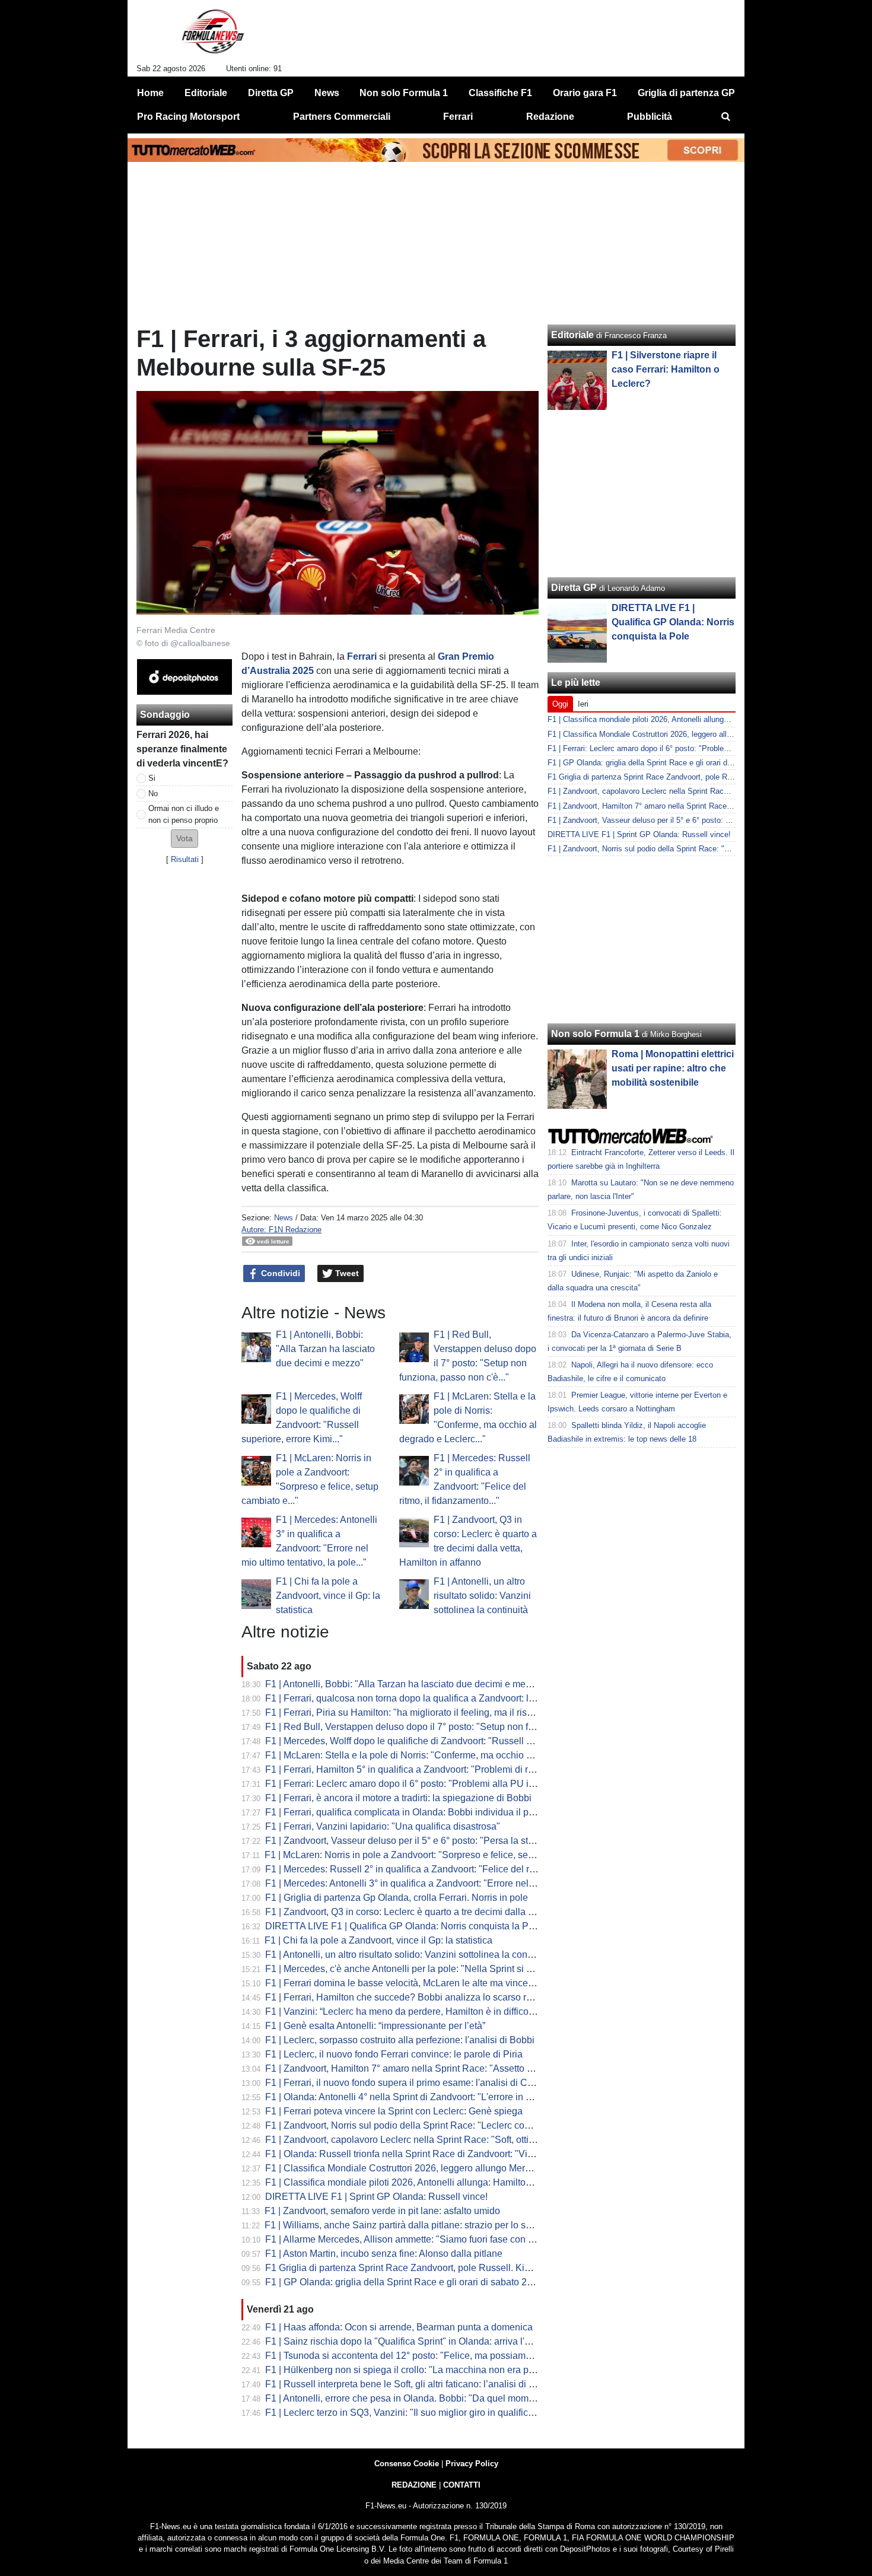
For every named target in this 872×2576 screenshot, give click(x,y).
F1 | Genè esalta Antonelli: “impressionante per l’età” (375, 2026)
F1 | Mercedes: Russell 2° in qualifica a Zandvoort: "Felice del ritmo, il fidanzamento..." (446, 1869)
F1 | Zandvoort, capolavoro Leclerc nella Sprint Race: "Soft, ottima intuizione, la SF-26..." (451, 2140)
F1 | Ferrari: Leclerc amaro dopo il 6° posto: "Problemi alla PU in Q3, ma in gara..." (437, 1784)
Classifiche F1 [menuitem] (500, 93)
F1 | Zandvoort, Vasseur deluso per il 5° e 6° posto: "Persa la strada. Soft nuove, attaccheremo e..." (471, 1841)
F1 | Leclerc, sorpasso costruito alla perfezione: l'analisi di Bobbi (400, 2040)
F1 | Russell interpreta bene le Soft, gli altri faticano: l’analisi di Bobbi (409, 2384)
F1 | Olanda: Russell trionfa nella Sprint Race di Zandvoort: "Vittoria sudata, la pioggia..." (451, 2154)
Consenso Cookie (407, 2464)
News (284, 1218)
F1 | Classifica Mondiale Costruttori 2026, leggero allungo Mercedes (408, 2168)
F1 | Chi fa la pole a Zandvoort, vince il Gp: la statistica (328, 1596)
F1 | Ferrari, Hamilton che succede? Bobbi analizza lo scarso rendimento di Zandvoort (445, 1997)
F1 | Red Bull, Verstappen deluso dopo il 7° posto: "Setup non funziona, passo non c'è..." (450, 1727)
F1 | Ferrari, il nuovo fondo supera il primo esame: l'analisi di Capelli (408, 2083)
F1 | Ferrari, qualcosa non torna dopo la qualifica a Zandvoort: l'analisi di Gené (429, 1698)
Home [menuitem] (150, 93)
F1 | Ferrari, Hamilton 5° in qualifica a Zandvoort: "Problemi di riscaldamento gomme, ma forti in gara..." (480, 1769)
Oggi (560, 704)
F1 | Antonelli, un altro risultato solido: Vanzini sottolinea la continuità (482, 1596)
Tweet (346, 1273)
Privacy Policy (472, 2464)
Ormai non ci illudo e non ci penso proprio (184, 814)
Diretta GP (574, 588)
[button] (184, 839)
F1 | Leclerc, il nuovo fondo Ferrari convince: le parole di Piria (394, 2054)
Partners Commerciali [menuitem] (342, 117)
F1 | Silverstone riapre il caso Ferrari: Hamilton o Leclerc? (666, 369)
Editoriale (572, 335)
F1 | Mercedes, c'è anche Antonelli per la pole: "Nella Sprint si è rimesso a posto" (435, 1969)
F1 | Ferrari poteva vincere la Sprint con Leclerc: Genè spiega (394, 2111)
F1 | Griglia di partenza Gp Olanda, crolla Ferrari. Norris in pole (397, 1898)
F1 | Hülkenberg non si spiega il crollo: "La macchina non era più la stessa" (422, 2370)
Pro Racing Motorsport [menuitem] (188, 117)
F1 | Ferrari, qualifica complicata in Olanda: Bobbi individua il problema (414, 1812)
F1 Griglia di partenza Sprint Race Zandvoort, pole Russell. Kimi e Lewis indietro (434, 2268)
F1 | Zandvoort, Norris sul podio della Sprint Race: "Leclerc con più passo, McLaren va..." (451, 2125)
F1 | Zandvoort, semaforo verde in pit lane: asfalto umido (382, 2211)
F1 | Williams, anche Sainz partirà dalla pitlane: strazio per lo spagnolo (412, 2225)
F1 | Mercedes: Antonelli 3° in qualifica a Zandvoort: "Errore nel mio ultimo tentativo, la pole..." (461, 1883)
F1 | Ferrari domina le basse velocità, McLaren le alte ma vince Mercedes (419, 1983)
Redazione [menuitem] (550, 117)
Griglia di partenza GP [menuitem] (686, 93)
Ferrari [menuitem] (458, 117)
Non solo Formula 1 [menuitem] (404, 93)
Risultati (185, 859)
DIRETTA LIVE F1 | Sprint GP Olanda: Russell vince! (376, 2197)
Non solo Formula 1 (595, 1034)
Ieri (583, 704)
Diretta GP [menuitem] (271, 93)
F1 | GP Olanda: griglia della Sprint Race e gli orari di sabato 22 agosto (414, 2282)
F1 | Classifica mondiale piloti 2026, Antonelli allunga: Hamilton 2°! (405, 2182)
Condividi (279, 1273)
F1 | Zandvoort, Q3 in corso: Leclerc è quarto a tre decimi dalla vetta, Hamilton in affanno (450, 1912)
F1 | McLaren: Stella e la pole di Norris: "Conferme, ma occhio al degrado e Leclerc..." (444, 1755)
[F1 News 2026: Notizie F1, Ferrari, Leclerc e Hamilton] (213, 36)
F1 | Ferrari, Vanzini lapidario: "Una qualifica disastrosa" (383, 1826)
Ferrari (362, 656)
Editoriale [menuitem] (206, 93)
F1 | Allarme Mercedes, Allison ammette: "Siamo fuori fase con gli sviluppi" (421, 2239)
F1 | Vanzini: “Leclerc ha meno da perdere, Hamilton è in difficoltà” (403, 2011)
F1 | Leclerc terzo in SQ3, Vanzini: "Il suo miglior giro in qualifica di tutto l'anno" (430, 2413)
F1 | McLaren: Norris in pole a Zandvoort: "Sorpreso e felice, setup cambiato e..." (432, 1855)
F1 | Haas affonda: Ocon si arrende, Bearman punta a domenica (399, 2327)
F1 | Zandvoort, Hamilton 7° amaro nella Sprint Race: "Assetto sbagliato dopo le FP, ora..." (453, 2068)
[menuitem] (725, 117)
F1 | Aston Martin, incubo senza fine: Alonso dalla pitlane (384, 2254)
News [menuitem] (327, 93)
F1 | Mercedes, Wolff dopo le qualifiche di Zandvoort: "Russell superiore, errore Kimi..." (446, 1741)
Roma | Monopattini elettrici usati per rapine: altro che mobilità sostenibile (673, 1068)
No (153, 794)
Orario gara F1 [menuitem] (585, 93)
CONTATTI (462, 2485)
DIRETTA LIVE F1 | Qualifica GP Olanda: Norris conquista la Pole (403, 1926)
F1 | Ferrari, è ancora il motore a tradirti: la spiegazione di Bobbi (398, 1798)
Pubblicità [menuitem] (650, 117)
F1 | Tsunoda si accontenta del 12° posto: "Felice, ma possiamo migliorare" (422, 2356)
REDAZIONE (414, 2485)
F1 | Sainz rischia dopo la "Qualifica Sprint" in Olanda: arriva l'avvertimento (422, 2341)
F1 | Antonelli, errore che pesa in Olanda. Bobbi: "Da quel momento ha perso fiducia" (443, 2398)
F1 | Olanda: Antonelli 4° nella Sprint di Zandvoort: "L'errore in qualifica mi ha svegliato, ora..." (461, 2097)
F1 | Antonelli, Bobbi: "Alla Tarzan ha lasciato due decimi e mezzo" (325, 1349)
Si (152, 778)
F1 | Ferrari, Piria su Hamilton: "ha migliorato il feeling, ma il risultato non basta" (431, 1712)
